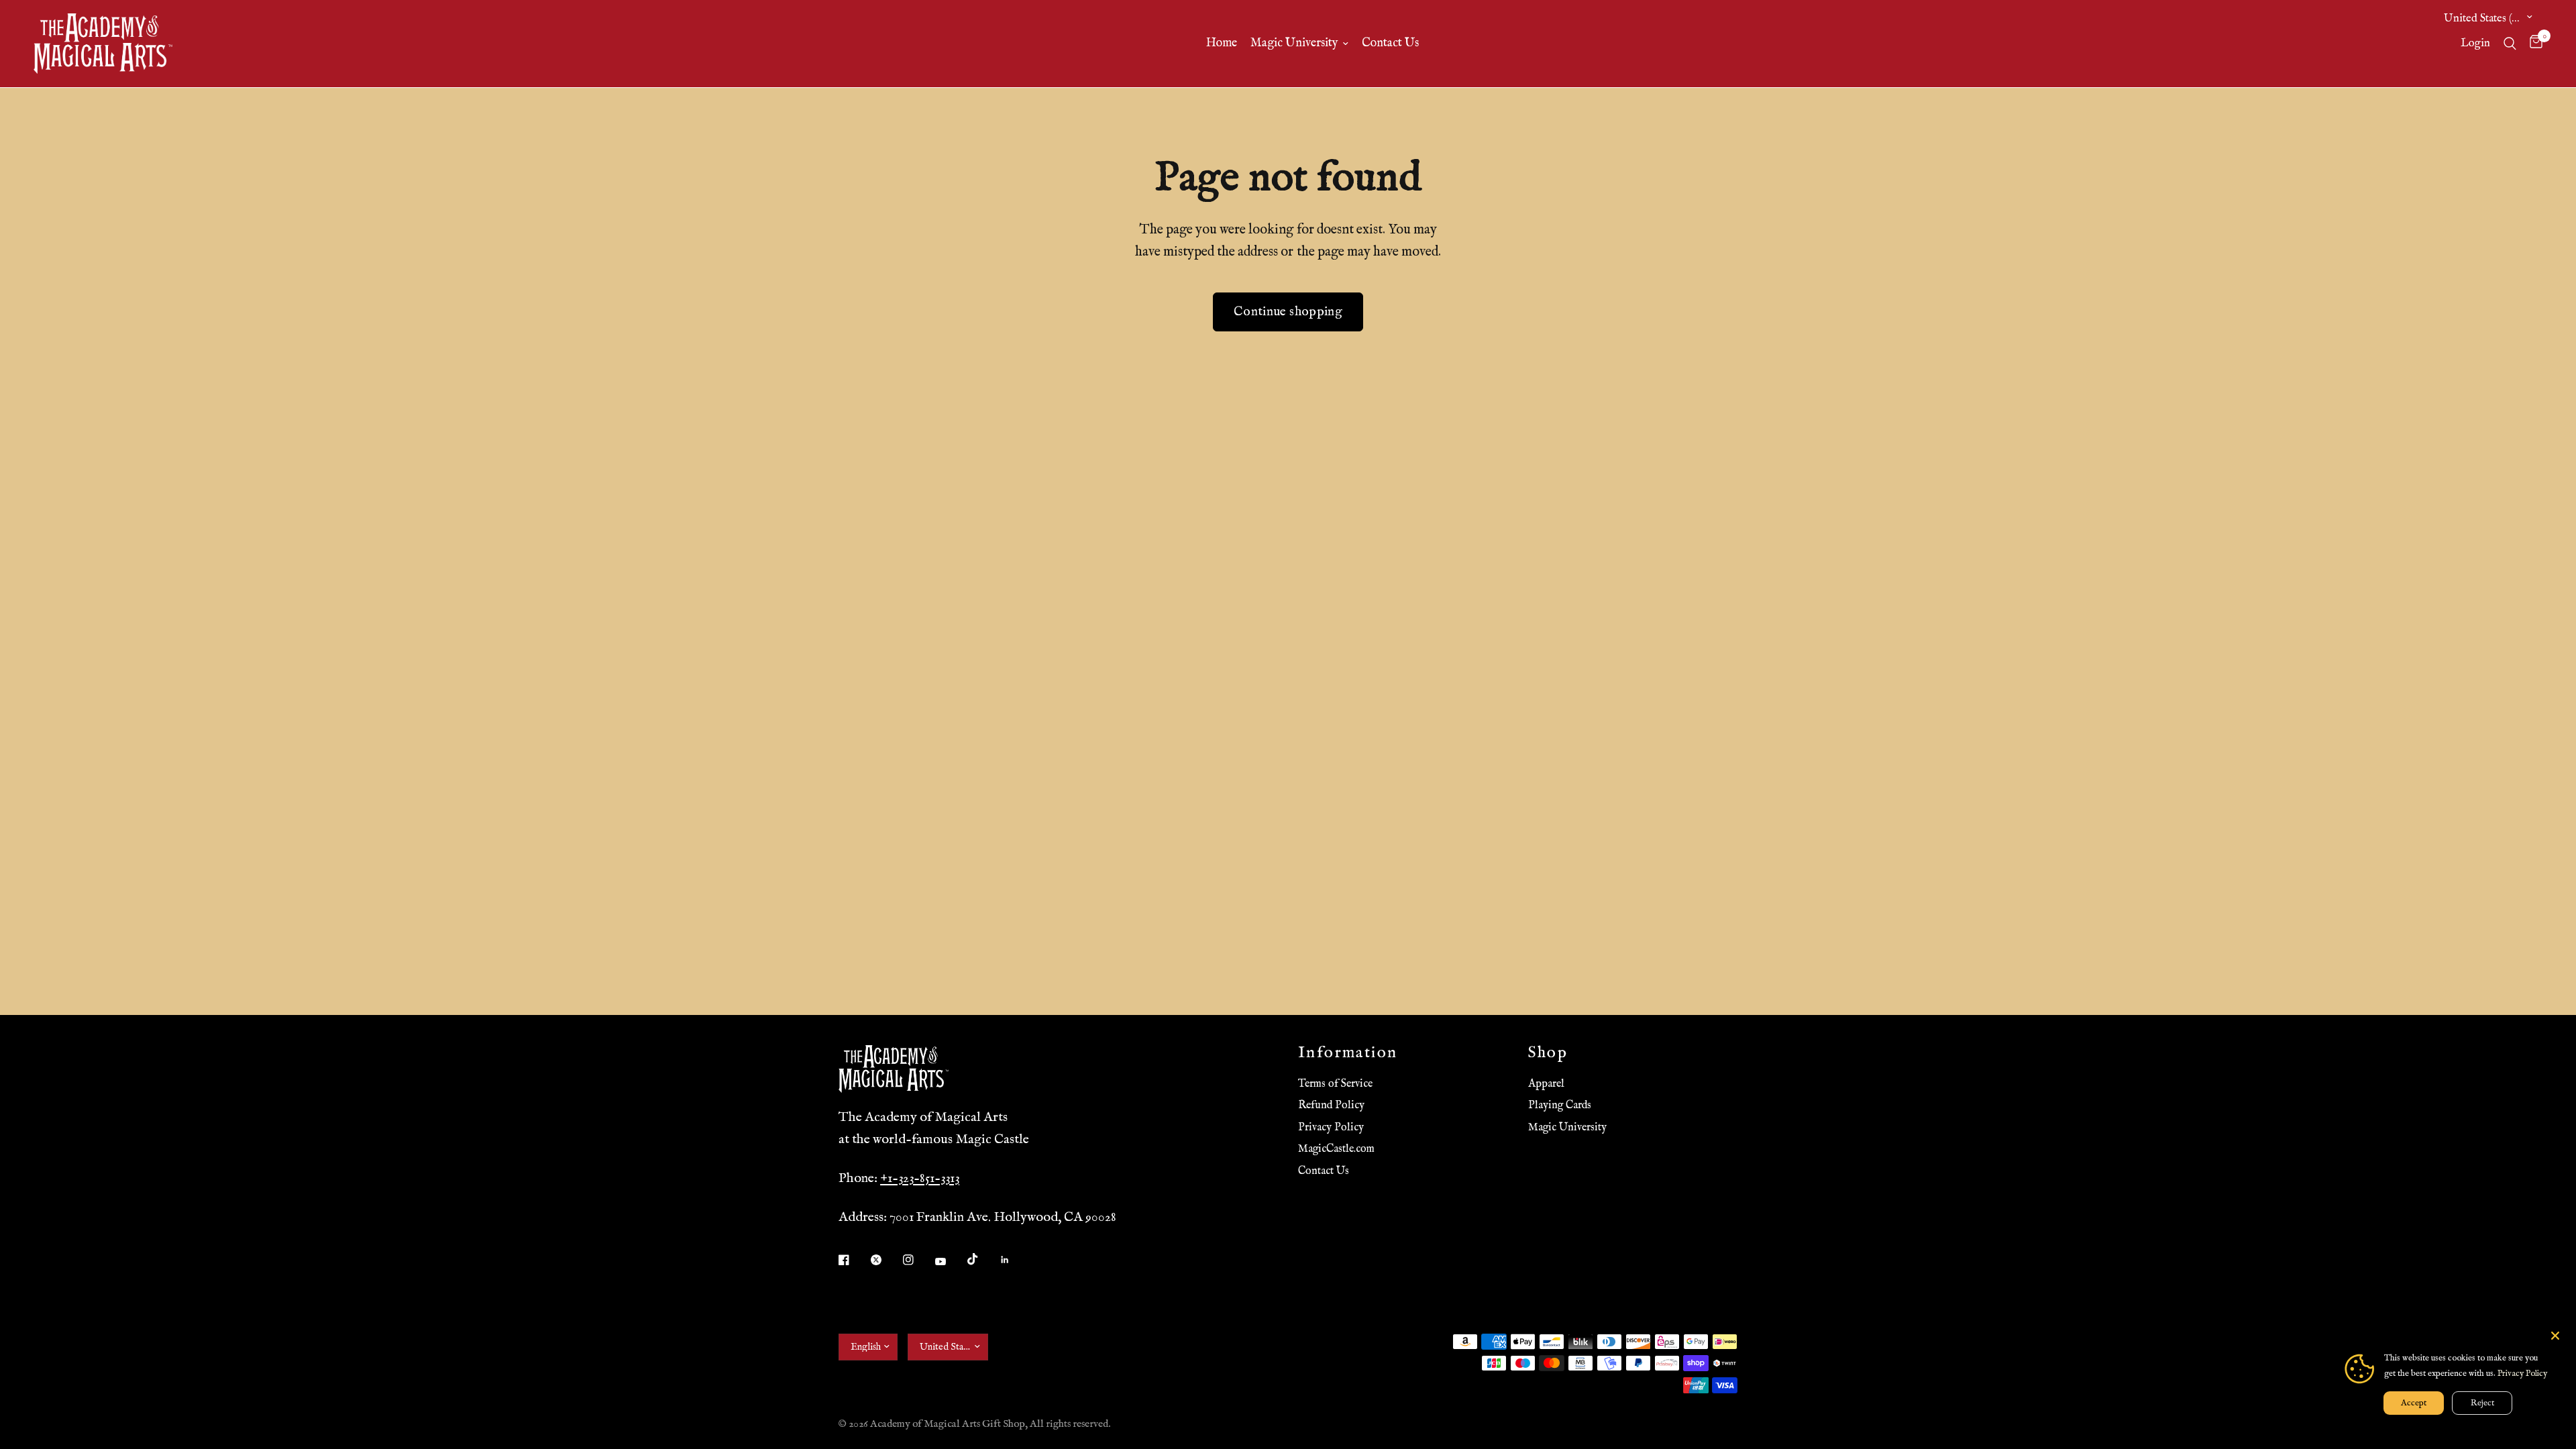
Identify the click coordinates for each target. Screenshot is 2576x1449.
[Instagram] (918, 1260)
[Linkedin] (1014, 1260)
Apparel (1546, 1084)
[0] (2533, 44)
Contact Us (1390, 43)
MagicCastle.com (1336, 1149)
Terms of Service (1335, 1084)
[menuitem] (1222, 44)
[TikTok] (982, 1259)
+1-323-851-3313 (920, 1178)
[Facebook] (853, 1260)
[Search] (2510, 44)
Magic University (1294, 43)
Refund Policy (1331, 1106)
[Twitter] (885, 1260)
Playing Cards (1560, 1106)
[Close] (2555, 1336)
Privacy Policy (1331, 1128)
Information (1348, 1053)
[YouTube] (950, 1262)
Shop (1548, 1053)
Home (1222, 43)
